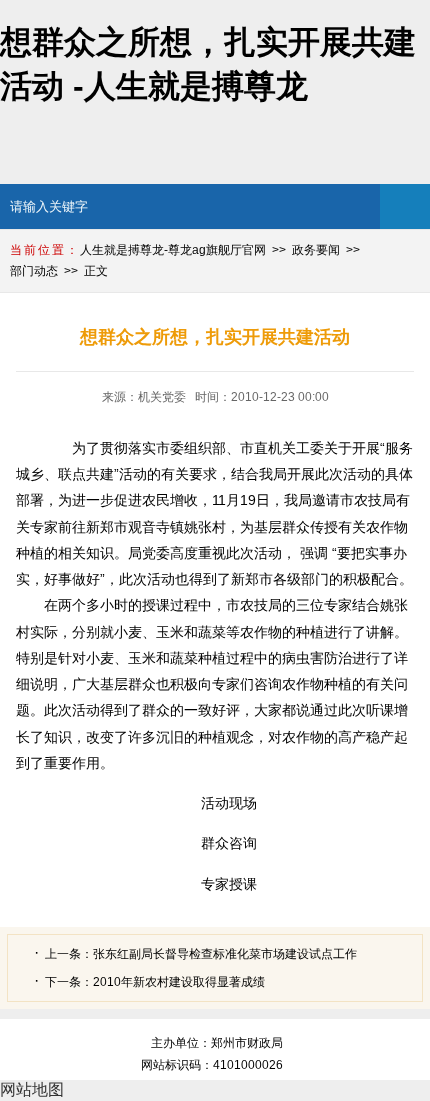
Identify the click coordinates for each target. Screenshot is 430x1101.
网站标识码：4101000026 (215, 1065)
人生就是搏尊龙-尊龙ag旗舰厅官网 (173, 250)
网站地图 (32, 1089)
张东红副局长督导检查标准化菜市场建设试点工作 (225, 954)
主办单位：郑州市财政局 (217, 1043)
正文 (96, 271)
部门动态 (34, 271)
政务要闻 (316, 250)
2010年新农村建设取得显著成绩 (179, 982)
